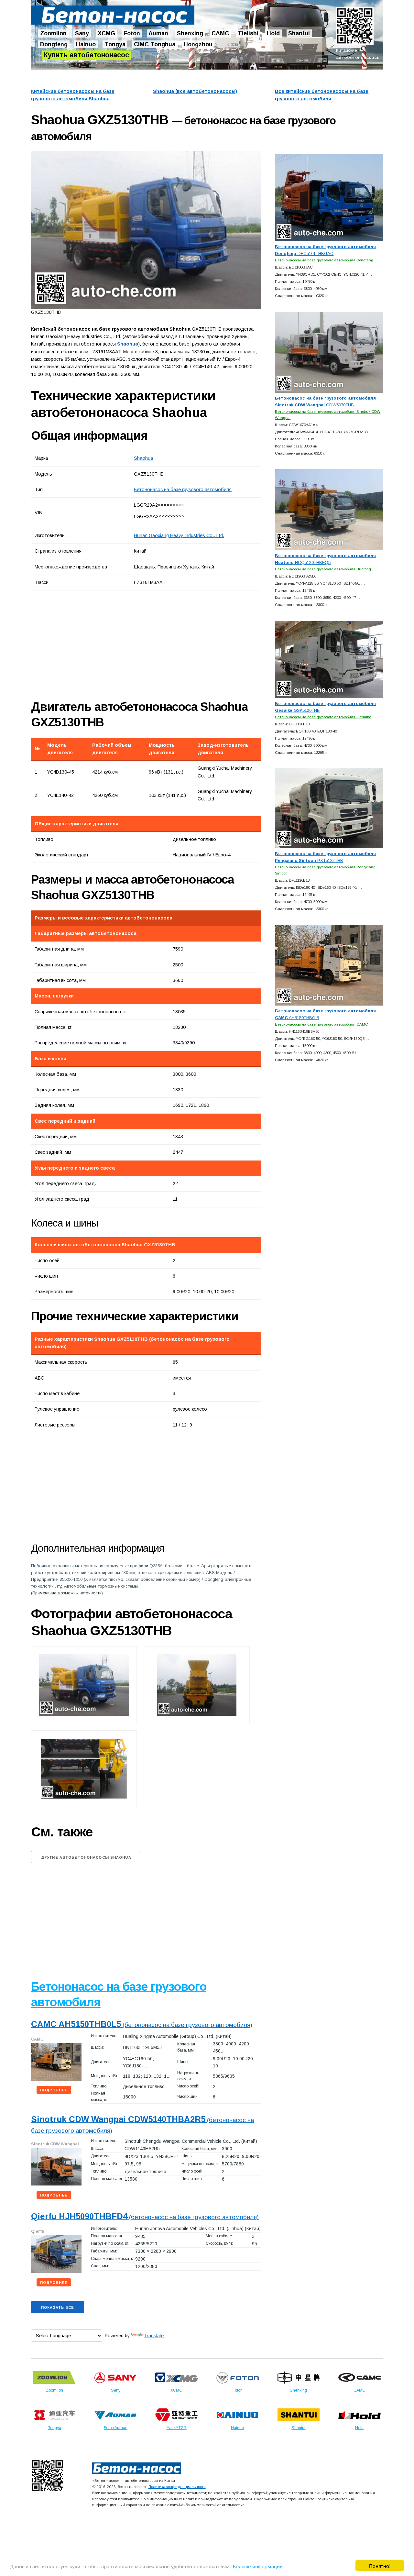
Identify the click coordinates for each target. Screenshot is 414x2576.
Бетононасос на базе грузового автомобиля (183, 490)
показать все (58, 2307)
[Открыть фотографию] (146, 230)
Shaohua (143, 458)
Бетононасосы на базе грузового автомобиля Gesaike (323, 717)
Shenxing (190, 33)
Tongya (115, 44)
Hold (273, 33)
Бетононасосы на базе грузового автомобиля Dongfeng (324, 260)
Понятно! (380, 2565)
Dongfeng (54, 44)
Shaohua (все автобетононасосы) (195, 91)
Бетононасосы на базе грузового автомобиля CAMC (321, 1024)
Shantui (299, 33)
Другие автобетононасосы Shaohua (86, 1857)
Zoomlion (53, 33)
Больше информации (258, 2566)
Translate (154, 2336)
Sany (82, 33)
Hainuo (86, 44)
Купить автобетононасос (86, 55)
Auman (158, 33)
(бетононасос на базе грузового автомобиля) (142, 2025)
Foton (132, 33)
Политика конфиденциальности (177, 2487)
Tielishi (248, 33)
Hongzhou (198, 44)
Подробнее (54, 2090)
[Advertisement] (104, 645)
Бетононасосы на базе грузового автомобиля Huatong (323, 569)
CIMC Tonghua (155, 44)
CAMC (220, 33)
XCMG (106, 33)
